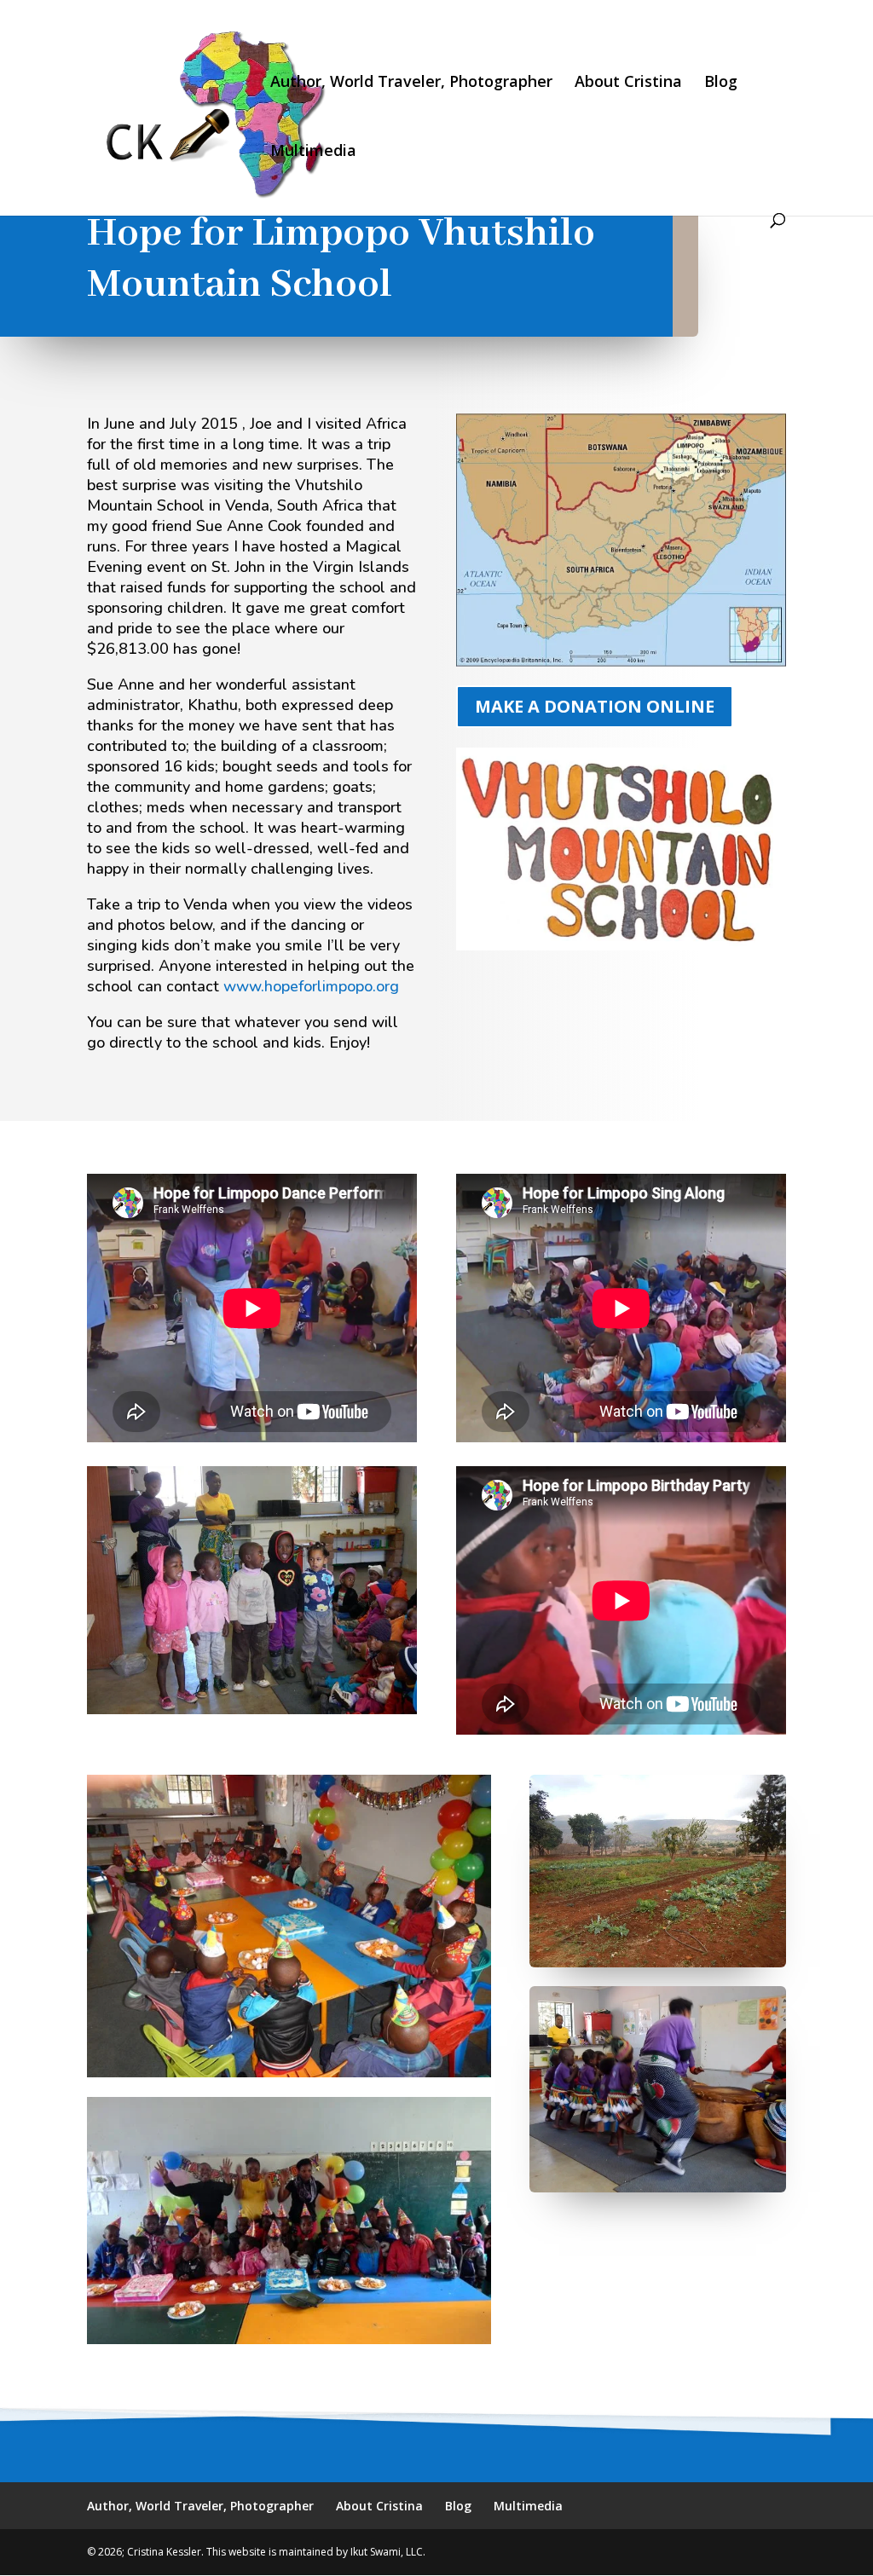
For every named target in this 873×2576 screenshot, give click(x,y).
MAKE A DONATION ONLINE (595, 706)
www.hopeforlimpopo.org (311, 986)
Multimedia (313, 152)
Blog (721, 83)
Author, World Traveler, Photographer (411, 83)
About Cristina (628, 83)
